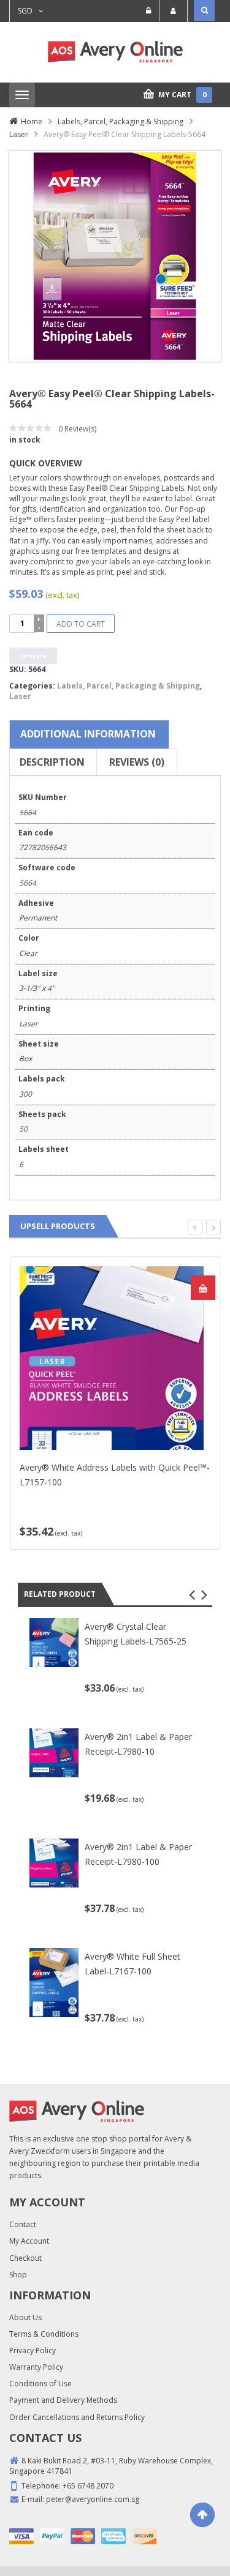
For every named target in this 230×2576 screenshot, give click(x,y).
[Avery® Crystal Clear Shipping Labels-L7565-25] (54, 1642)
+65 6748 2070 (88, 2486)
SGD (25, 11)
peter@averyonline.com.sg (93, 2499)
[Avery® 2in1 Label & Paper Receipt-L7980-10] (54, 1752)
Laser (19, 134)
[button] (192, 1595)
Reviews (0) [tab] (137, 762)
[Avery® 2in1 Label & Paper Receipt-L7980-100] (54, 1862)
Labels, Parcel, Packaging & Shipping (121, 121)
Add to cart (81, 624)
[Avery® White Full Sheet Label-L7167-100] (54, 1982)
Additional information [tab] (88, 734)
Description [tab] (52, 762)
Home (32, 121)
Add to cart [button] (203, 1288)
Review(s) (77, 429)
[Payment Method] (21, 2536)
